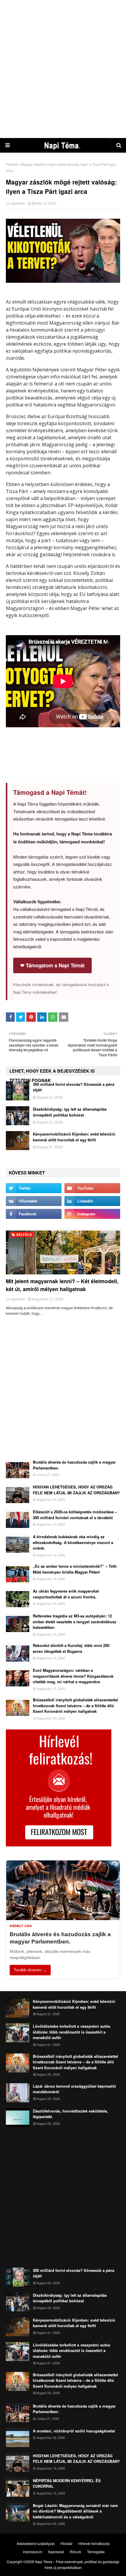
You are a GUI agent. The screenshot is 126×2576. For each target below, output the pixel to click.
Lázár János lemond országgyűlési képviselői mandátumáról (74, 2089)
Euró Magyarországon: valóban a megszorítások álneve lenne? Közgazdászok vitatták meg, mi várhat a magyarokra (73, 1676)
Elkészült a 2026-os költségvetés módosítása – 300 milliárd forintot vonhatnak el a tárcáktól (75, 1515)
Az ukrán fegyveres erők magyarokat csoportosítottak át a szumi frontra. (66, 1594)
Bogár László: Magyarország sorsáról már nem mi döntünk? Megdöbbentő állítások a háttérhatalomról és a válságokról (75, 2511)
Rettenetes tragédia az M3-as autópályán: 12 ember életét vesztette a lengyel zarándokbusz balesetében (75, 1622)
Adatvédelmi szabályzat (36, 2543)
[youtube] (92, 1188)
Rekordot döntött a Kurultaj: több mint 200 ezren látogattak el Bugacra (71, 1648)
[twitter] (34, 1188)
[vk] (34, 1201)
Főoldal (12, 164)
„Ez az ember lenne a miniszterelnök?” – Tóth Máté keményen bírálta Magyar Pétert (75, 1569)
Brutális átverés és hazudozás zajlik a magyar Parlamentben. (74, 1465)
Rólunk (75, 2552)
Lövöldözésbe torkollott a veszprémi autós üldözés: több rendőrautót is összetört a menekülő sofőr (71, 2032)
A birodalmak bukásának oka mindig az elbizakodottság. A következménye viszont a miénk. (73, 1542)
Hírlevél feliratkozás (94, 2543)
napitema (17, 203)
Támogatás (96, 2552)
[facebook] (34, 1214)
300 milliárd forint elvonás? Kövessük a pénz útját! (74, 1087)
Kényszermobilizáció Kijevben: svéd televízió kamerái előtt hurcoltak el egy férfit (74, 1137)
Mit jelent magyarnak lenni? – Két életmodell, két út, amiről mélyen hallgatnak (62, 1285)
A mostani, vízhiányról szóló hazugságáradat (74, 2431)
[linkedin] (92, 1201)
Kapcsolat (56, 2552)
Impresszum (33, 2552)
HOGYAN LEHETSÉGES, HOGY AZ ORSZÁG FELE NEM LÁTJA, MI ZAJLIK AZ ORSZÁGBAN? (76, 1490)
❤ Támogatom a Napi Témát (52, 965)
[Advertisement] (63, 69)
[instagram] (92, 1214)
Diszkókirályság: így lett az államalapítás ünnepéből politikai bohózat (70, 1112)
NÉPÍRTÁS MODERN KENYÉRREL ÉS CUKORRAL (67, 2483)
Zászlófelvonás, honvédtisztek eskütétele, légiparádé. (70, 2114)
